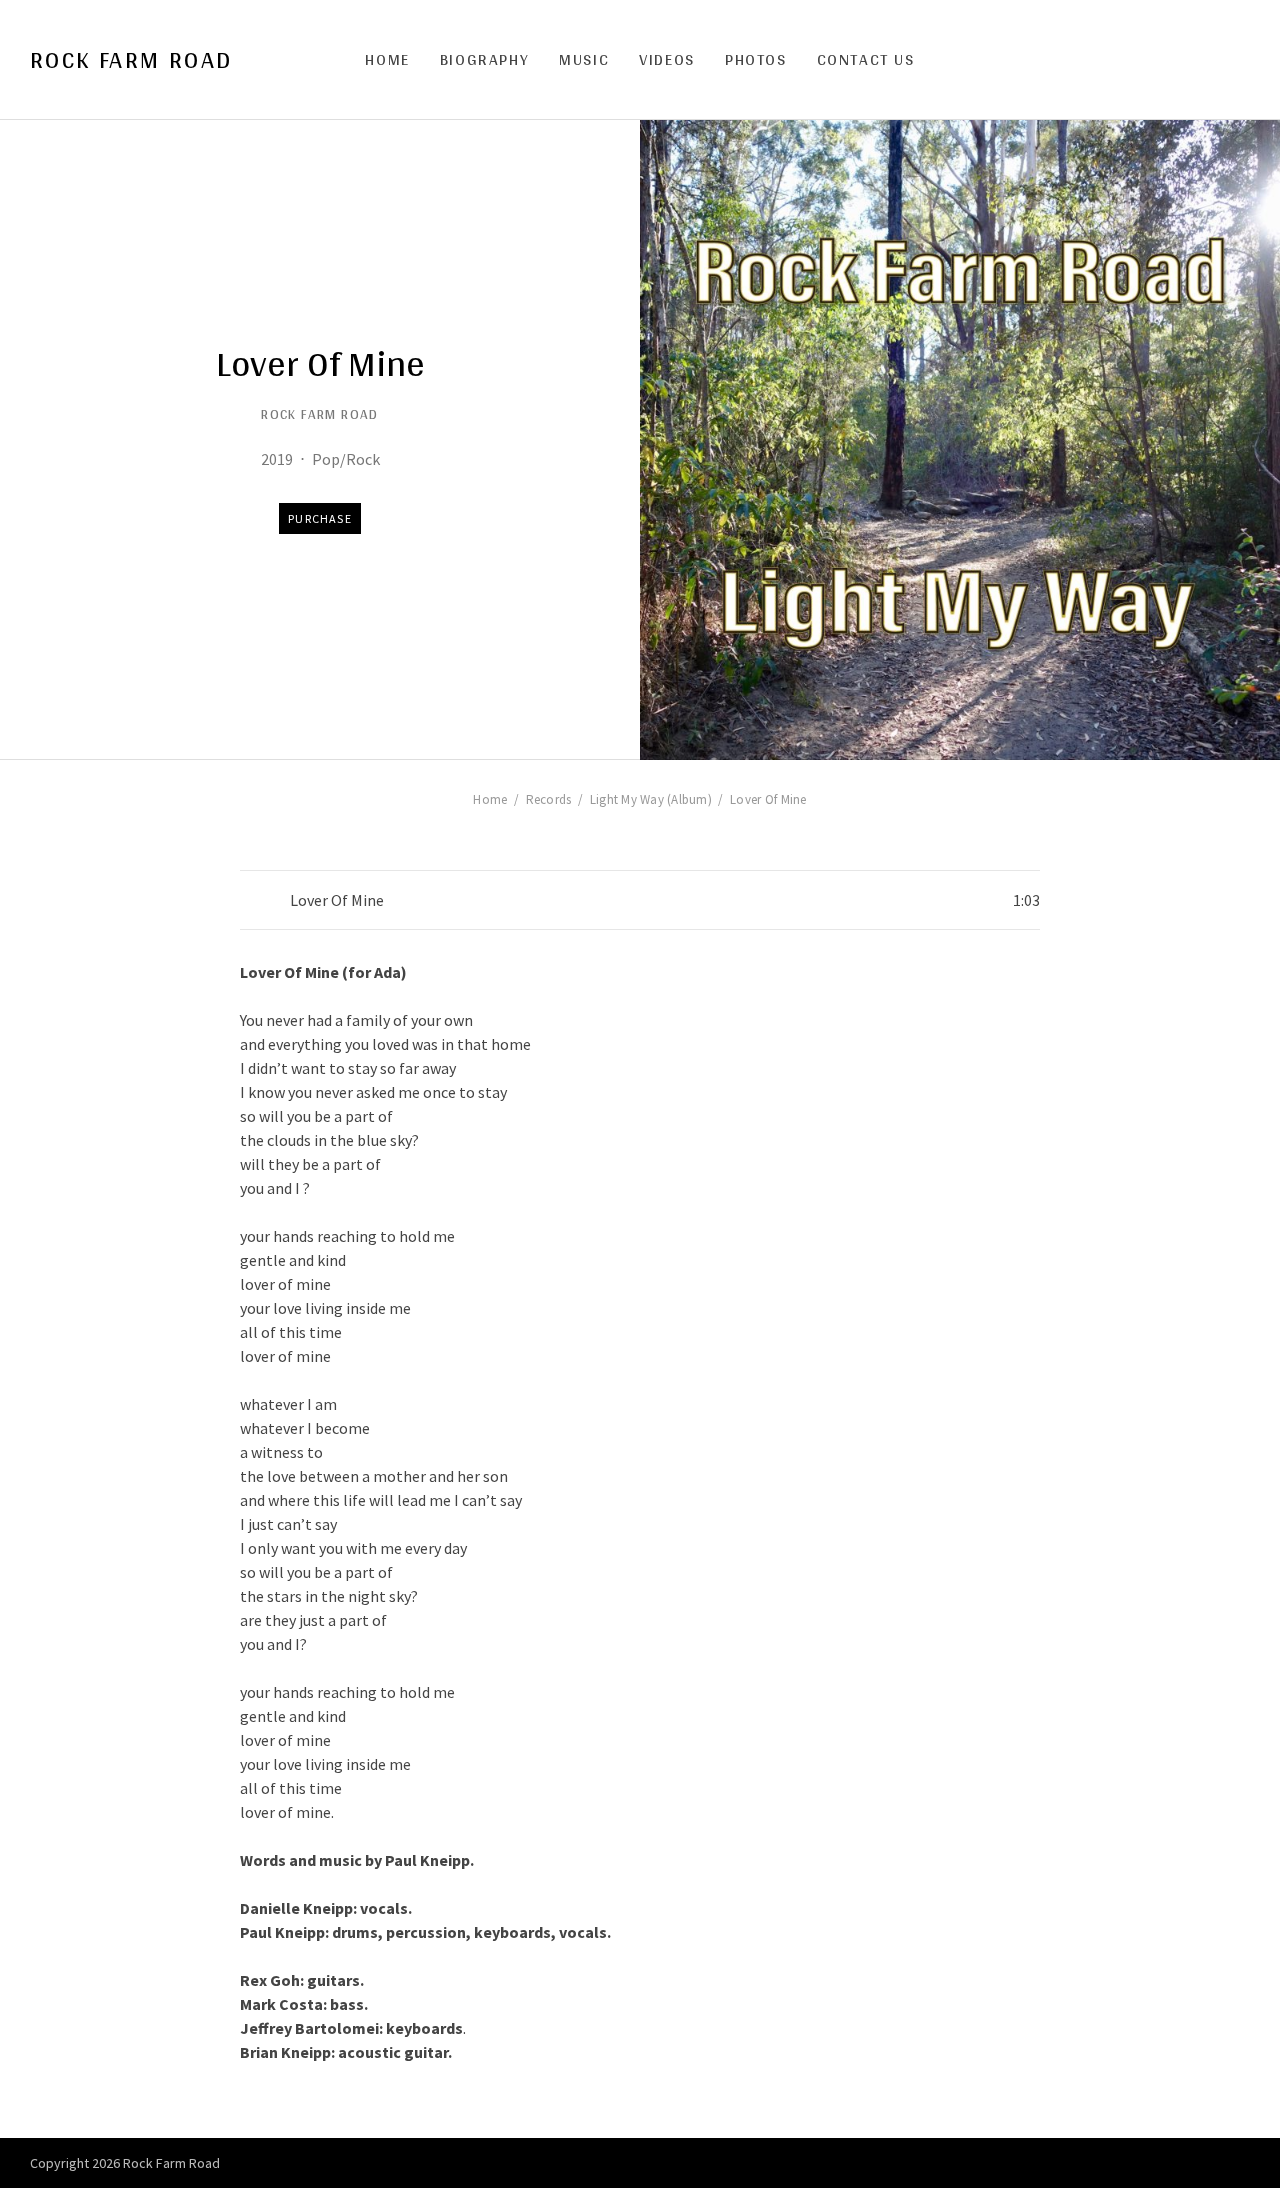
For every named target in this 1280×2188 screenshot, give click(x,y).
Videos (667, 59)
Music (584, 59)
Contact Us (866, 59)
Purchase (320, 518)
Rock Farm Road (131, 60)
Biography (484, 59)
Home (387, 59)
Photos (756, 59)
